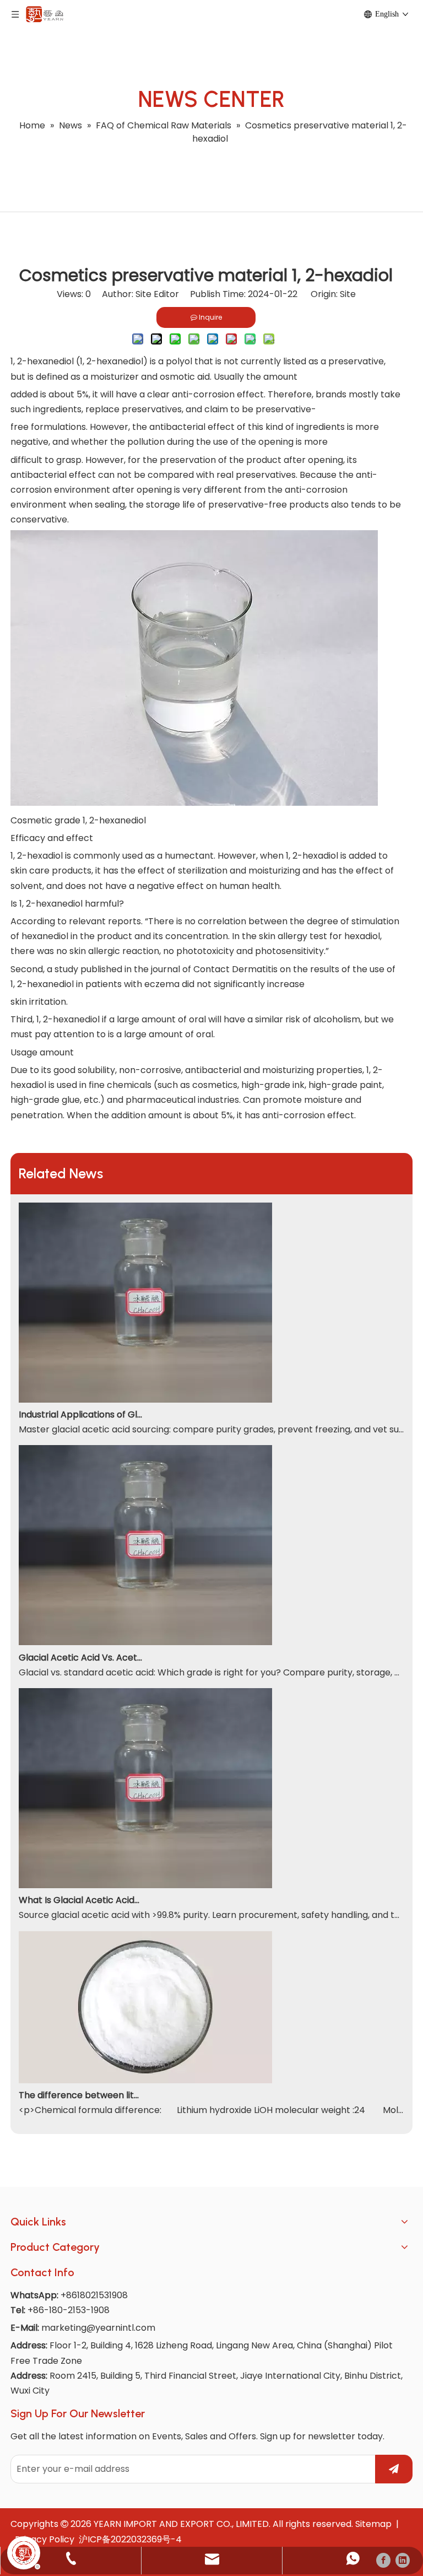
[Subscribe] (394, 2469)
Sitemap (373, 2524)
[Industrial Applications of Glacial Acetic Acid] (145, 1400)
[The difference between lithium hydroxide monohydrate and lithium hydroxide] (145, 2080)
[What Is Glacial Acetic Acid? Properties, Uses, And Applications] (145, 1885)
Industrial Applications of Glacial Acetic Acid (81, 1414)
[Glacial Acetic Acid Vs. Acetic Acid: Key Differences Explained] (145, 1642)
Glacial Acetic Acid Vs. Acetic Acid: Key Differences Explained (81, 1658)
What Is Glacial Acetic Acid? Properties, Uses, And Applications (81, 1900)
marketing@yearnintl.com (98, 2328)
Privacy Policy (45, 2539)
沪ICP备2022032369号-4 (130, 2539)
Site (348, 294)
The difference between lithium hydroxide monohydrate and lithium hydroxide (81, 2095)
